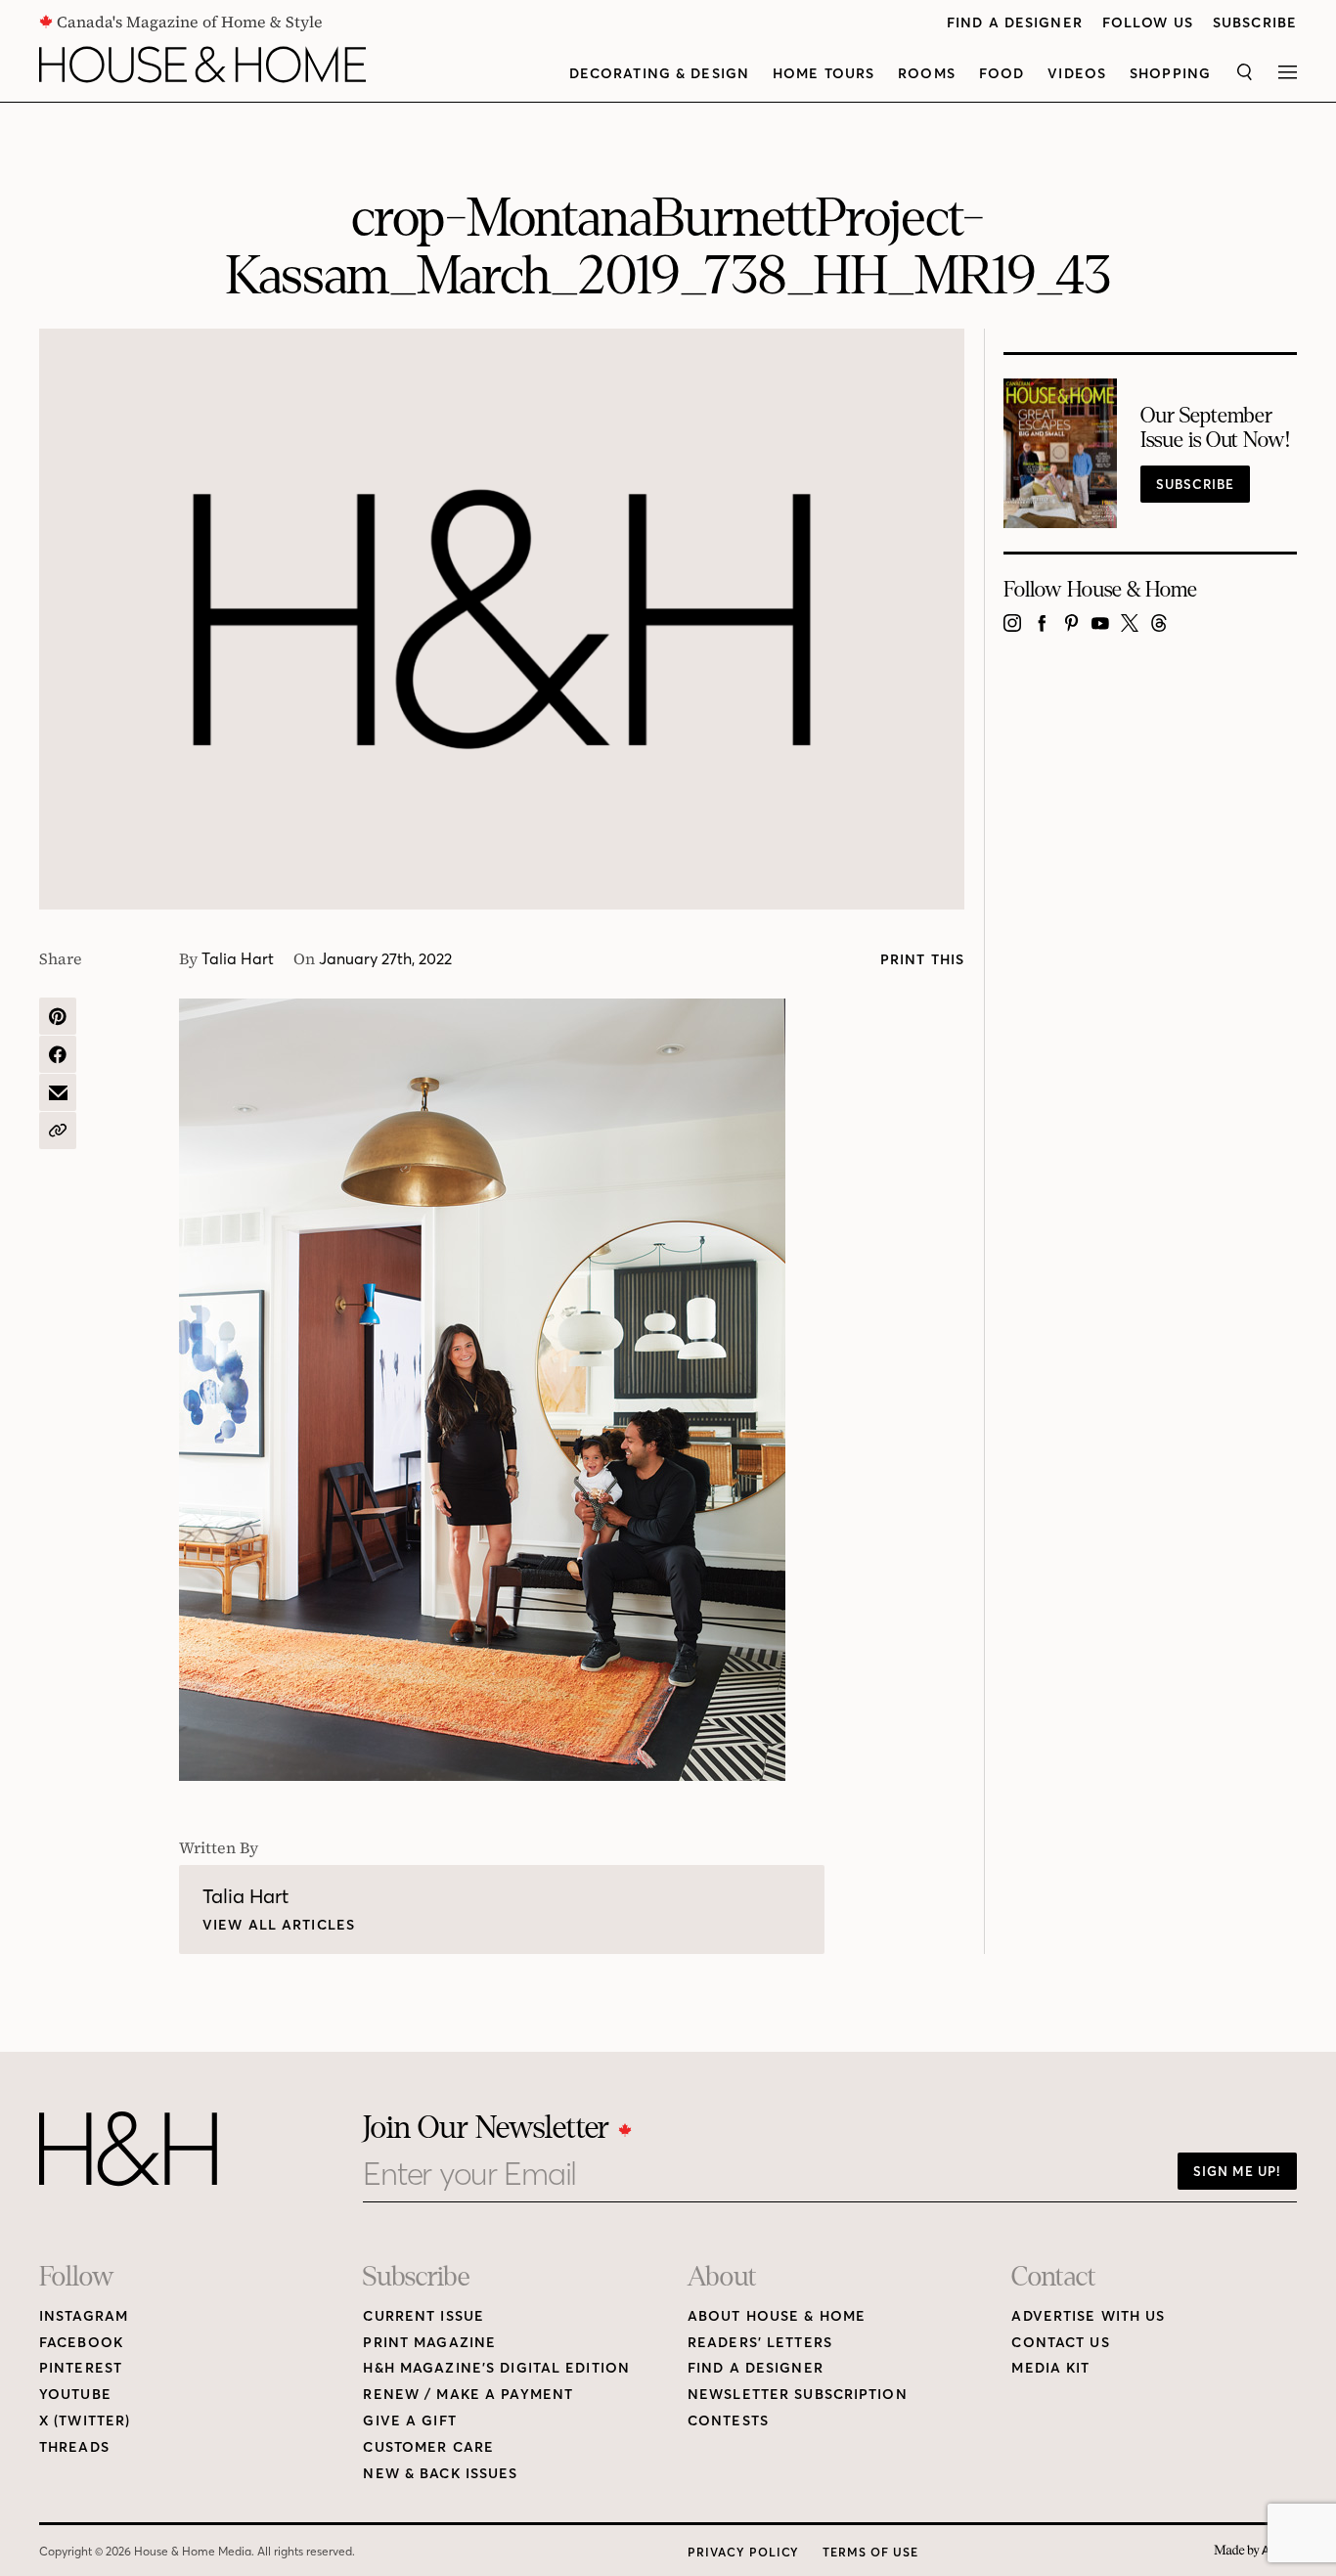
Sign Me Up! (1237, 2171)
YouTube (75, 2395)
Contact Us (1060, 2343)
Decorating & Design (659, 74)
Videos (1077, 74)
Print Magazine (429, 2343)
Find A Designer (1015, 23)
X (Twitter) (85, 2421)
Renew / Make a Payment (468, 2395)
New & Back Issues (440, 2474)
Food (1002, 74)
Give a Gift (409, 2421)
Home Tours (824, 74)
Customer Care (428, 2447)
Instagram (84, 2316)
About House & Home (777, 2316)
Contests (728, 2421)
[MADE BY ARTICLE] (1255, 2551)
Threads (74, 2447)
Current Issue (423, 2316)
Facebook (81, 2343)
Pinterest (81, 2368)
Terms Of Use (870, 2552)
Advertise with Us (1088, 2316)
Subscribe (1255, 23)
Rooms (927, 74)
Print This (922, 960)
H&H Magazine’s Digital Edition (496, 2368)
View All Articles (279, 1925)
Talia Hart (238, 958)
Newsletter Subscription (798, 2395)
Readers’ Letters (760, 2343)
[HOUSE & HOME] (202, 65)
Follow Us (1148, 23)
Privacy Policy (743, 2552)
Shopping (1170, 74)
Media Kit (1050, 2368)
